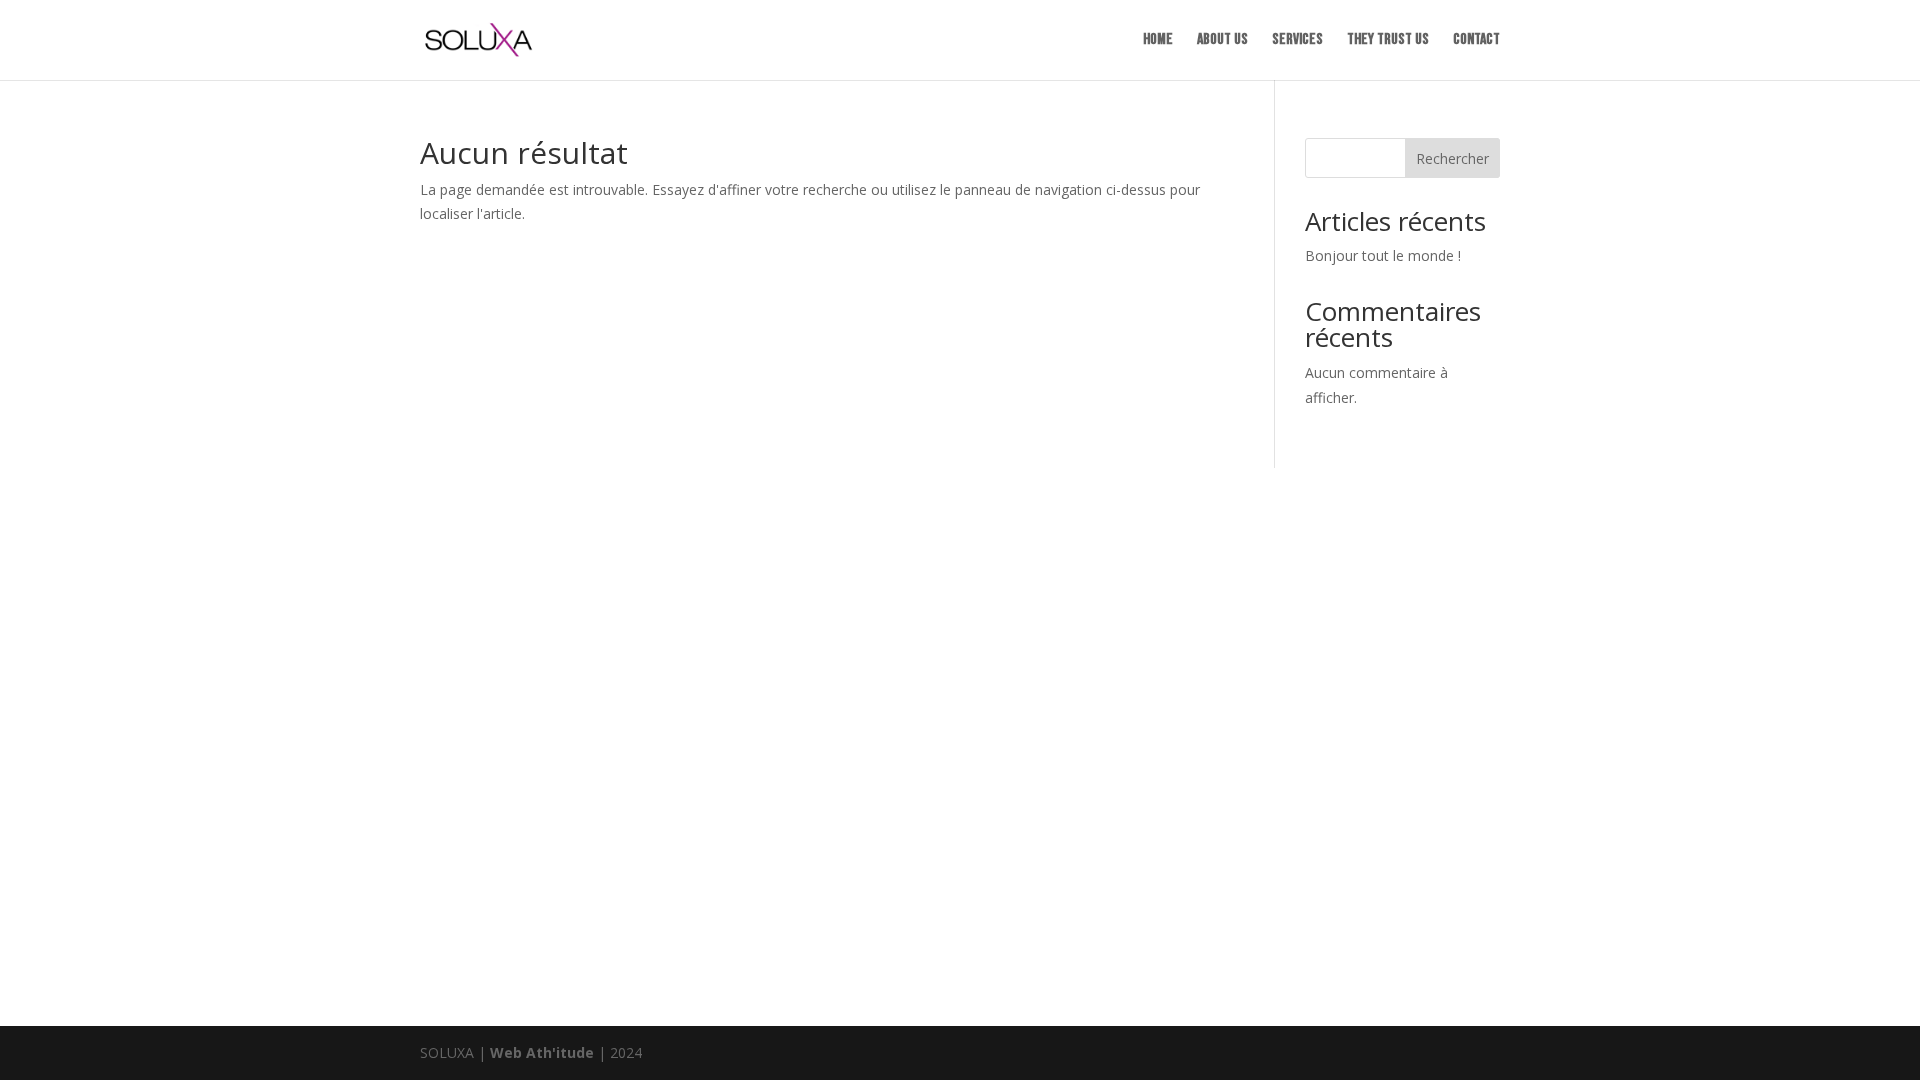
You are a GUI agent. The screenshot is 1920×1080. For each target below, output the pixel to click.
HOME (1158, 41)
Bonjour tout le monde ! (1383, 255)
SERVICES (1297, 41)
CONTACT (1476, 41)
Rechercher (1452, 158)
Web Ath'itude (542, 1052)
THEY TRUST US (1388, 41)
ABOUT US (1222, 41)
